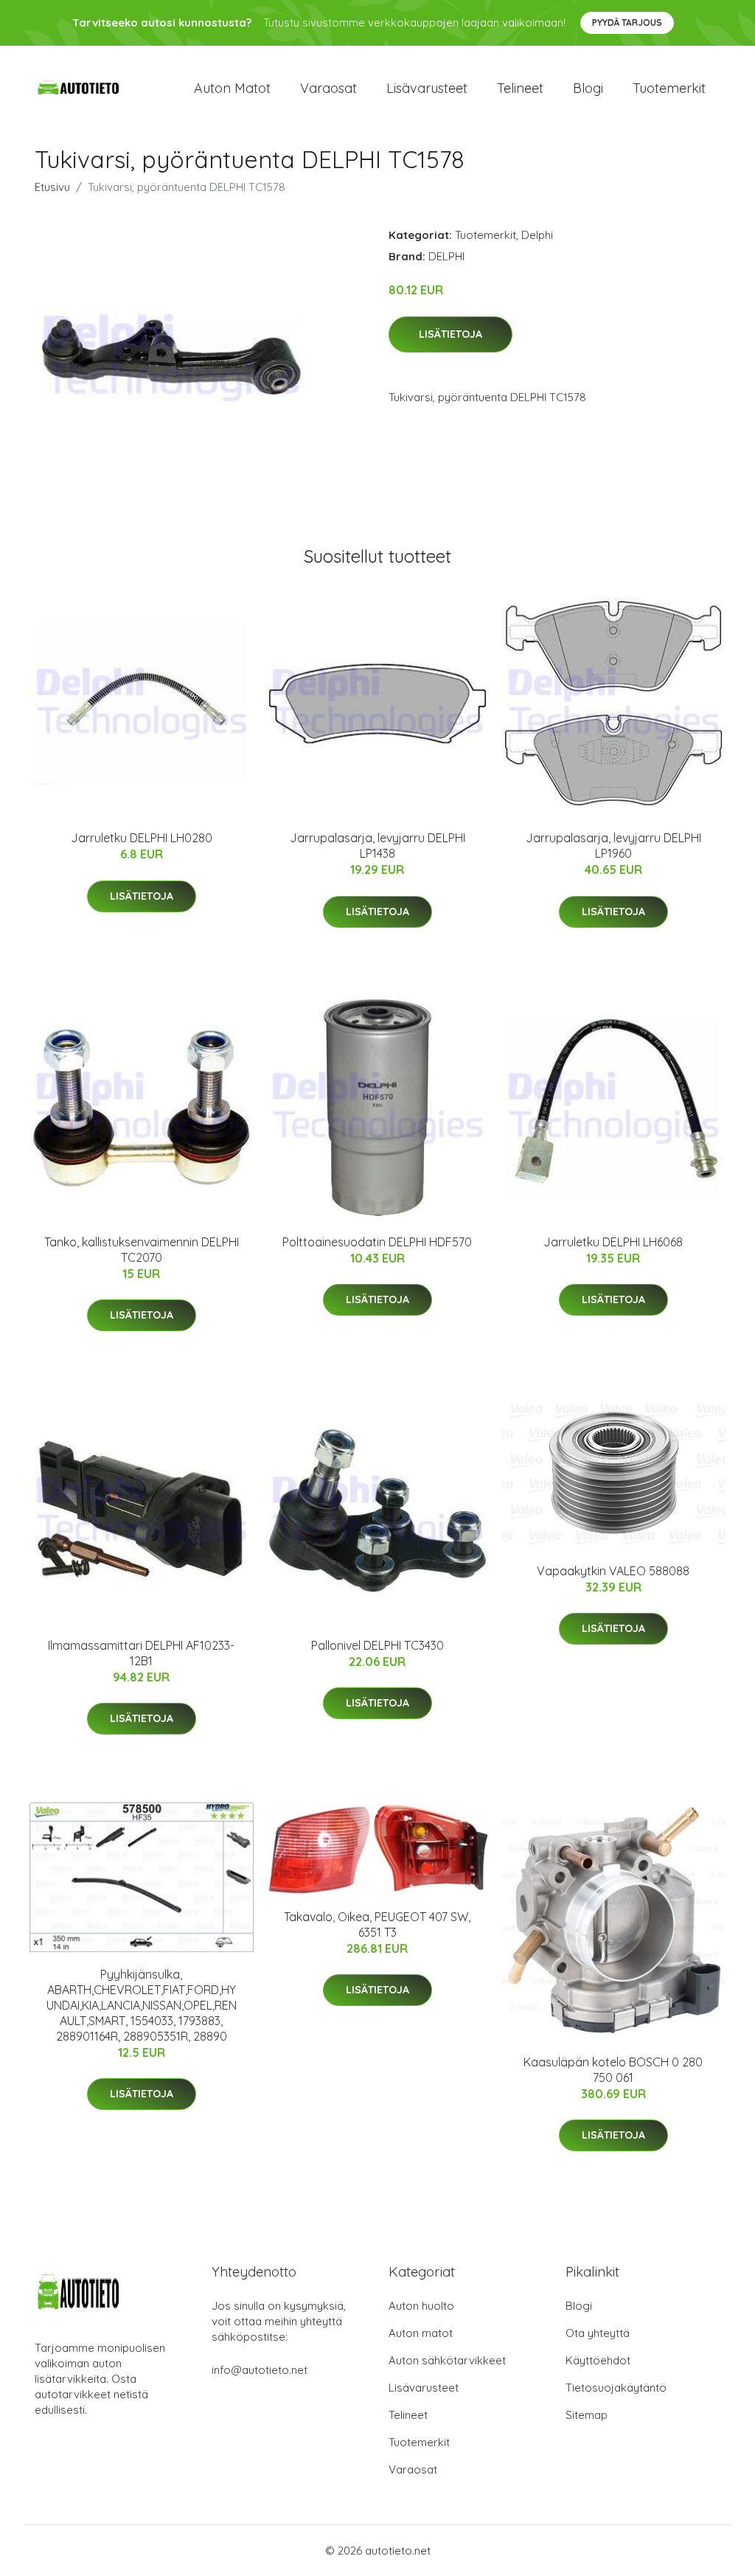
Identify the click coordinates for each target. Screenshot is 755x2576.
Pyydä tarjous (627, 22)
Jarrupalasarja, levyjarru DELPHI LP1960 (613, 846)
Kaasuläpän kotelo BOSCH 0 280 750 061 (613, 2070)
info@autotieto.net (260, 2370)
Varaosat (328, 88)
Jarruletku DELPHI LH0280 (142, 838)
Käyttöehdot (598, 2360)
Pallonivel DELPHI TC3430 (377, 1645)
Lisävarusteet (427, 88)
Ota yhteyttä (598, 2333)
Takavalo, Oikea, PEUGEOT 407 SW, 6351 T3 (377, 1924)
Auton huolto (421, 2306)
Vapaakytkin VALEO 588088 (613, 1571)
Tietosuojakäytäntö (616, 2388)
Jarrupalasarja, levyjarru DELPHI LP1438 (377, 846)
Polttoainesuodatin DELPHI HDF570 (377, 1242)
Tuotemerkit (669, 88)
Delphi (537, 235)
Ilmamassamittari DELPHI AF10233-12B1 (141, 1653)
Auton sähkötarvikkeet (447, 2360)
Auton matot (232, 88)
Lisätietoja (450, 334)
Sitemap (587, 2415)
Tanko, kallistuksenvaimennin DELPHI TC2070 (142, 1250)
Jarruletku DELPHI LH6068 (613, 1242)
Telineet (520, 88)
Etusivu (52, 187)
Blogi (588, 88)
